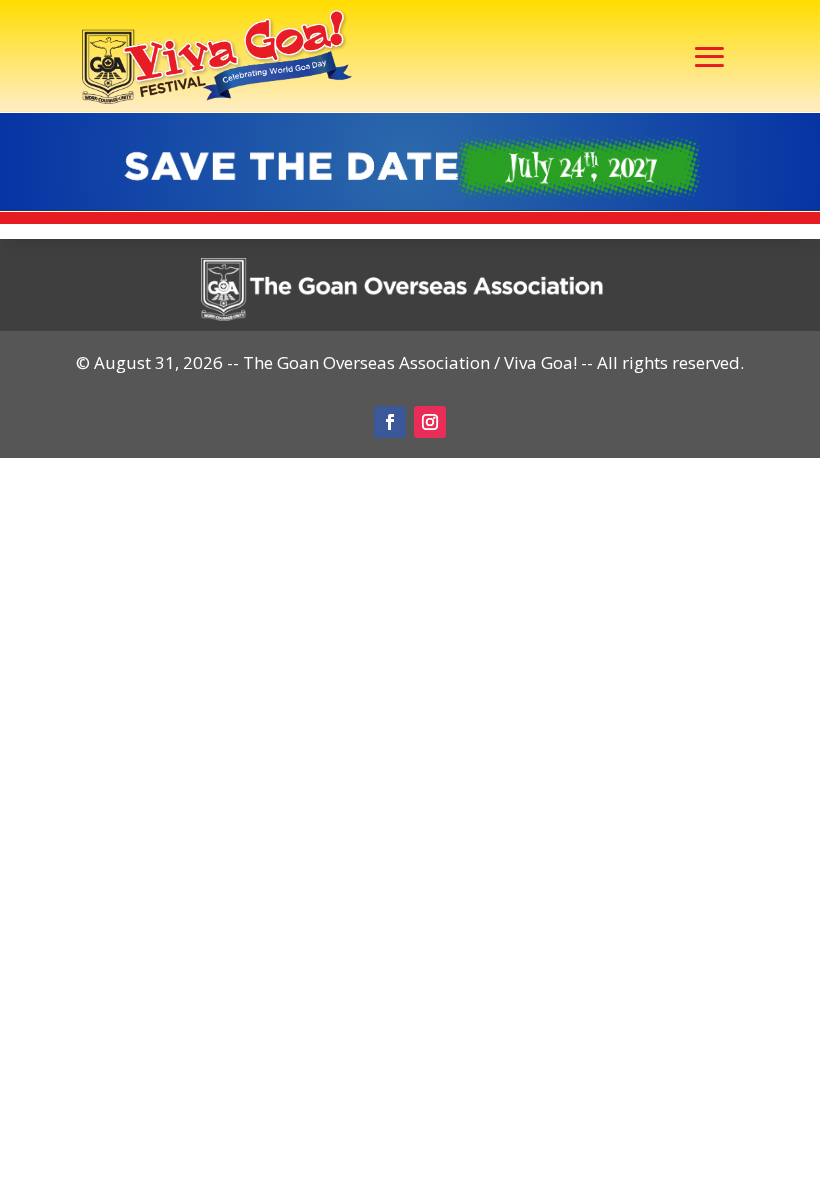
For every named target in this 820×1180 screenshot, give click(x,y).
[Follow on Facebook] (390, 422)
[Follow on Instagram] (430, 422)
